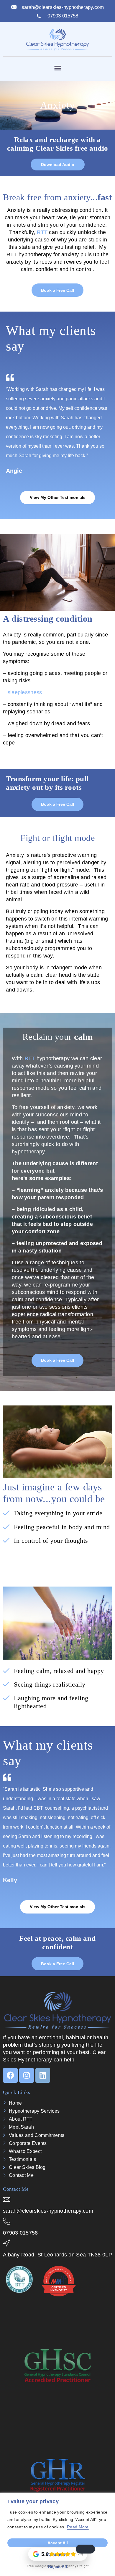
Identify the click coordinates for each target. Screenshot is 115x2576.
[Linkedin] (43, 2075)
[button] (57, 68)
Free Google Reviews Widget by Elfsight (58, 2566)
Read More (78, 2527)
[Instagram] (27, 2075)
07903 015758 (20, 2233)
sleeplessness (25, 692)
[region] (57, 2534)
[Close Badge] (85, 2549)
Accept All (58, 2543)
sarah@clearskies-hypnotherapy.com (48, 2211)
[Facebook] (10, 2075)
